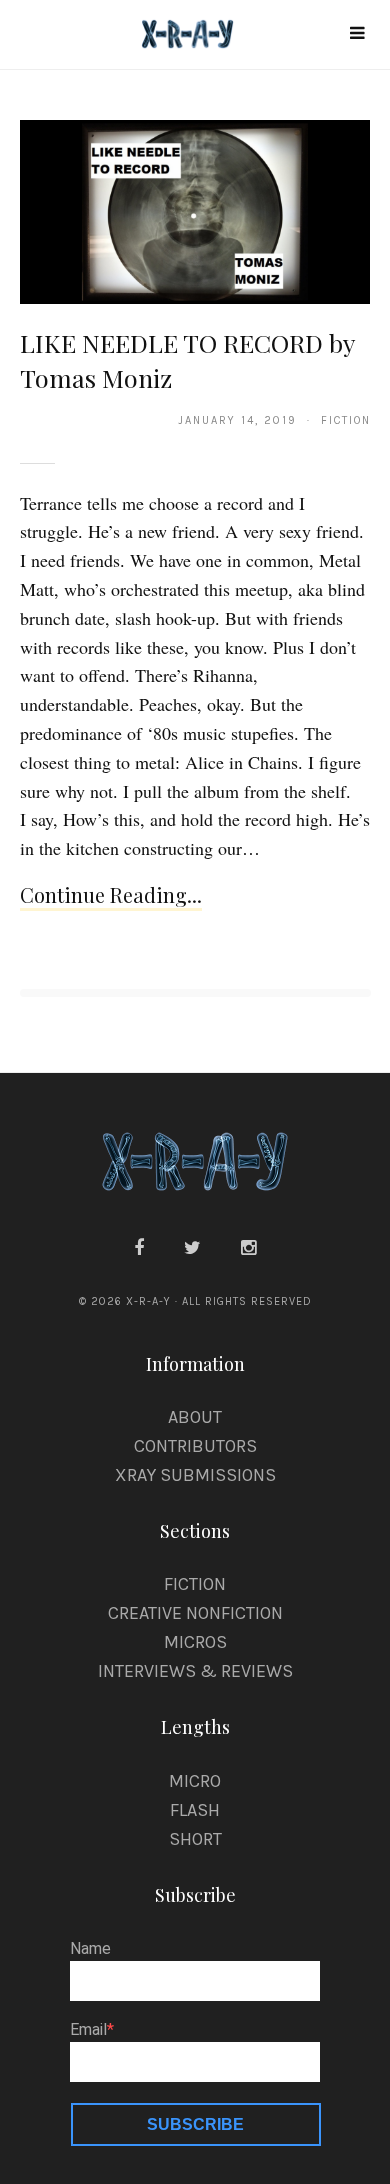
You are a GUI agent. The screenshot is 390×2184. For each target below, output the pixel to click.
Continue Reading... (111, 894)
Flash (195, 1810)
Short (195, 1839)
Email (88, 2030)
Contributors (195, 1446)
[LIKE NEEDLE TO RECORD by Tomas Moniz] (195, 211)
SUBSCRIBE (195, 2124)
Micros (195, 1642)
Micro (195, 1781)
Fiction (195, 1584)
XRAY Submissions (195, 1475)
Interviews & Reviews (195, 1671)
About (195, 1417)
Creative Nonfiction (195, 1613)
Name (90, 1949)
